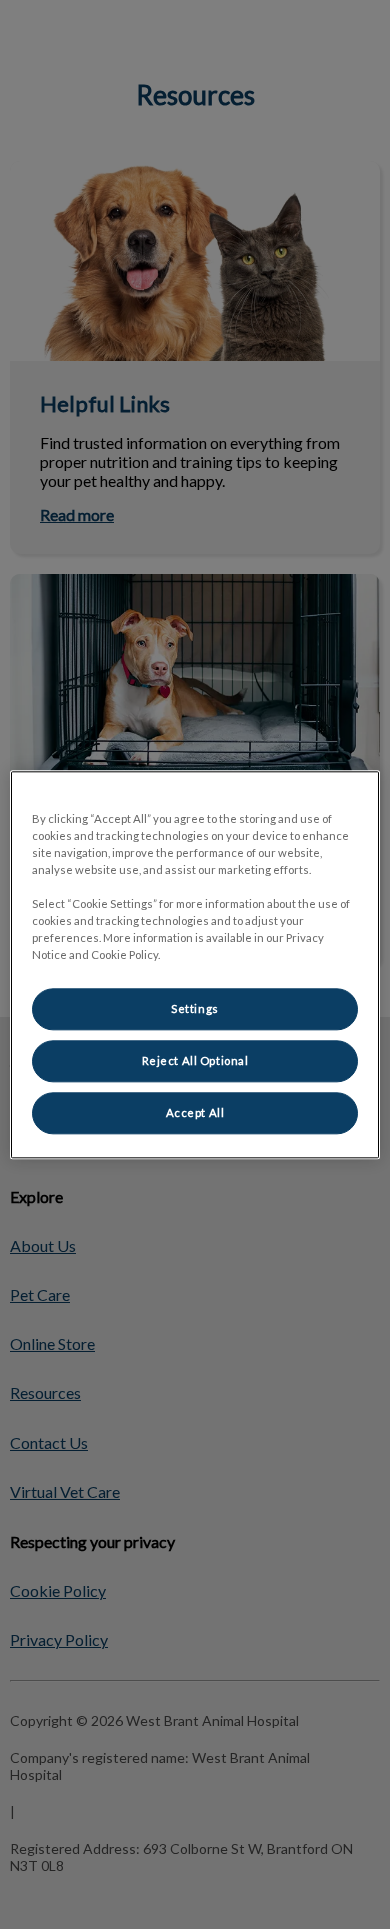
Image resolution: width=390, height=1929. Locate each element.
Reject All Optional (195, 1060)
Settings (195, 1008)
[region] (195, 964)
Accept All (195, 1112)
